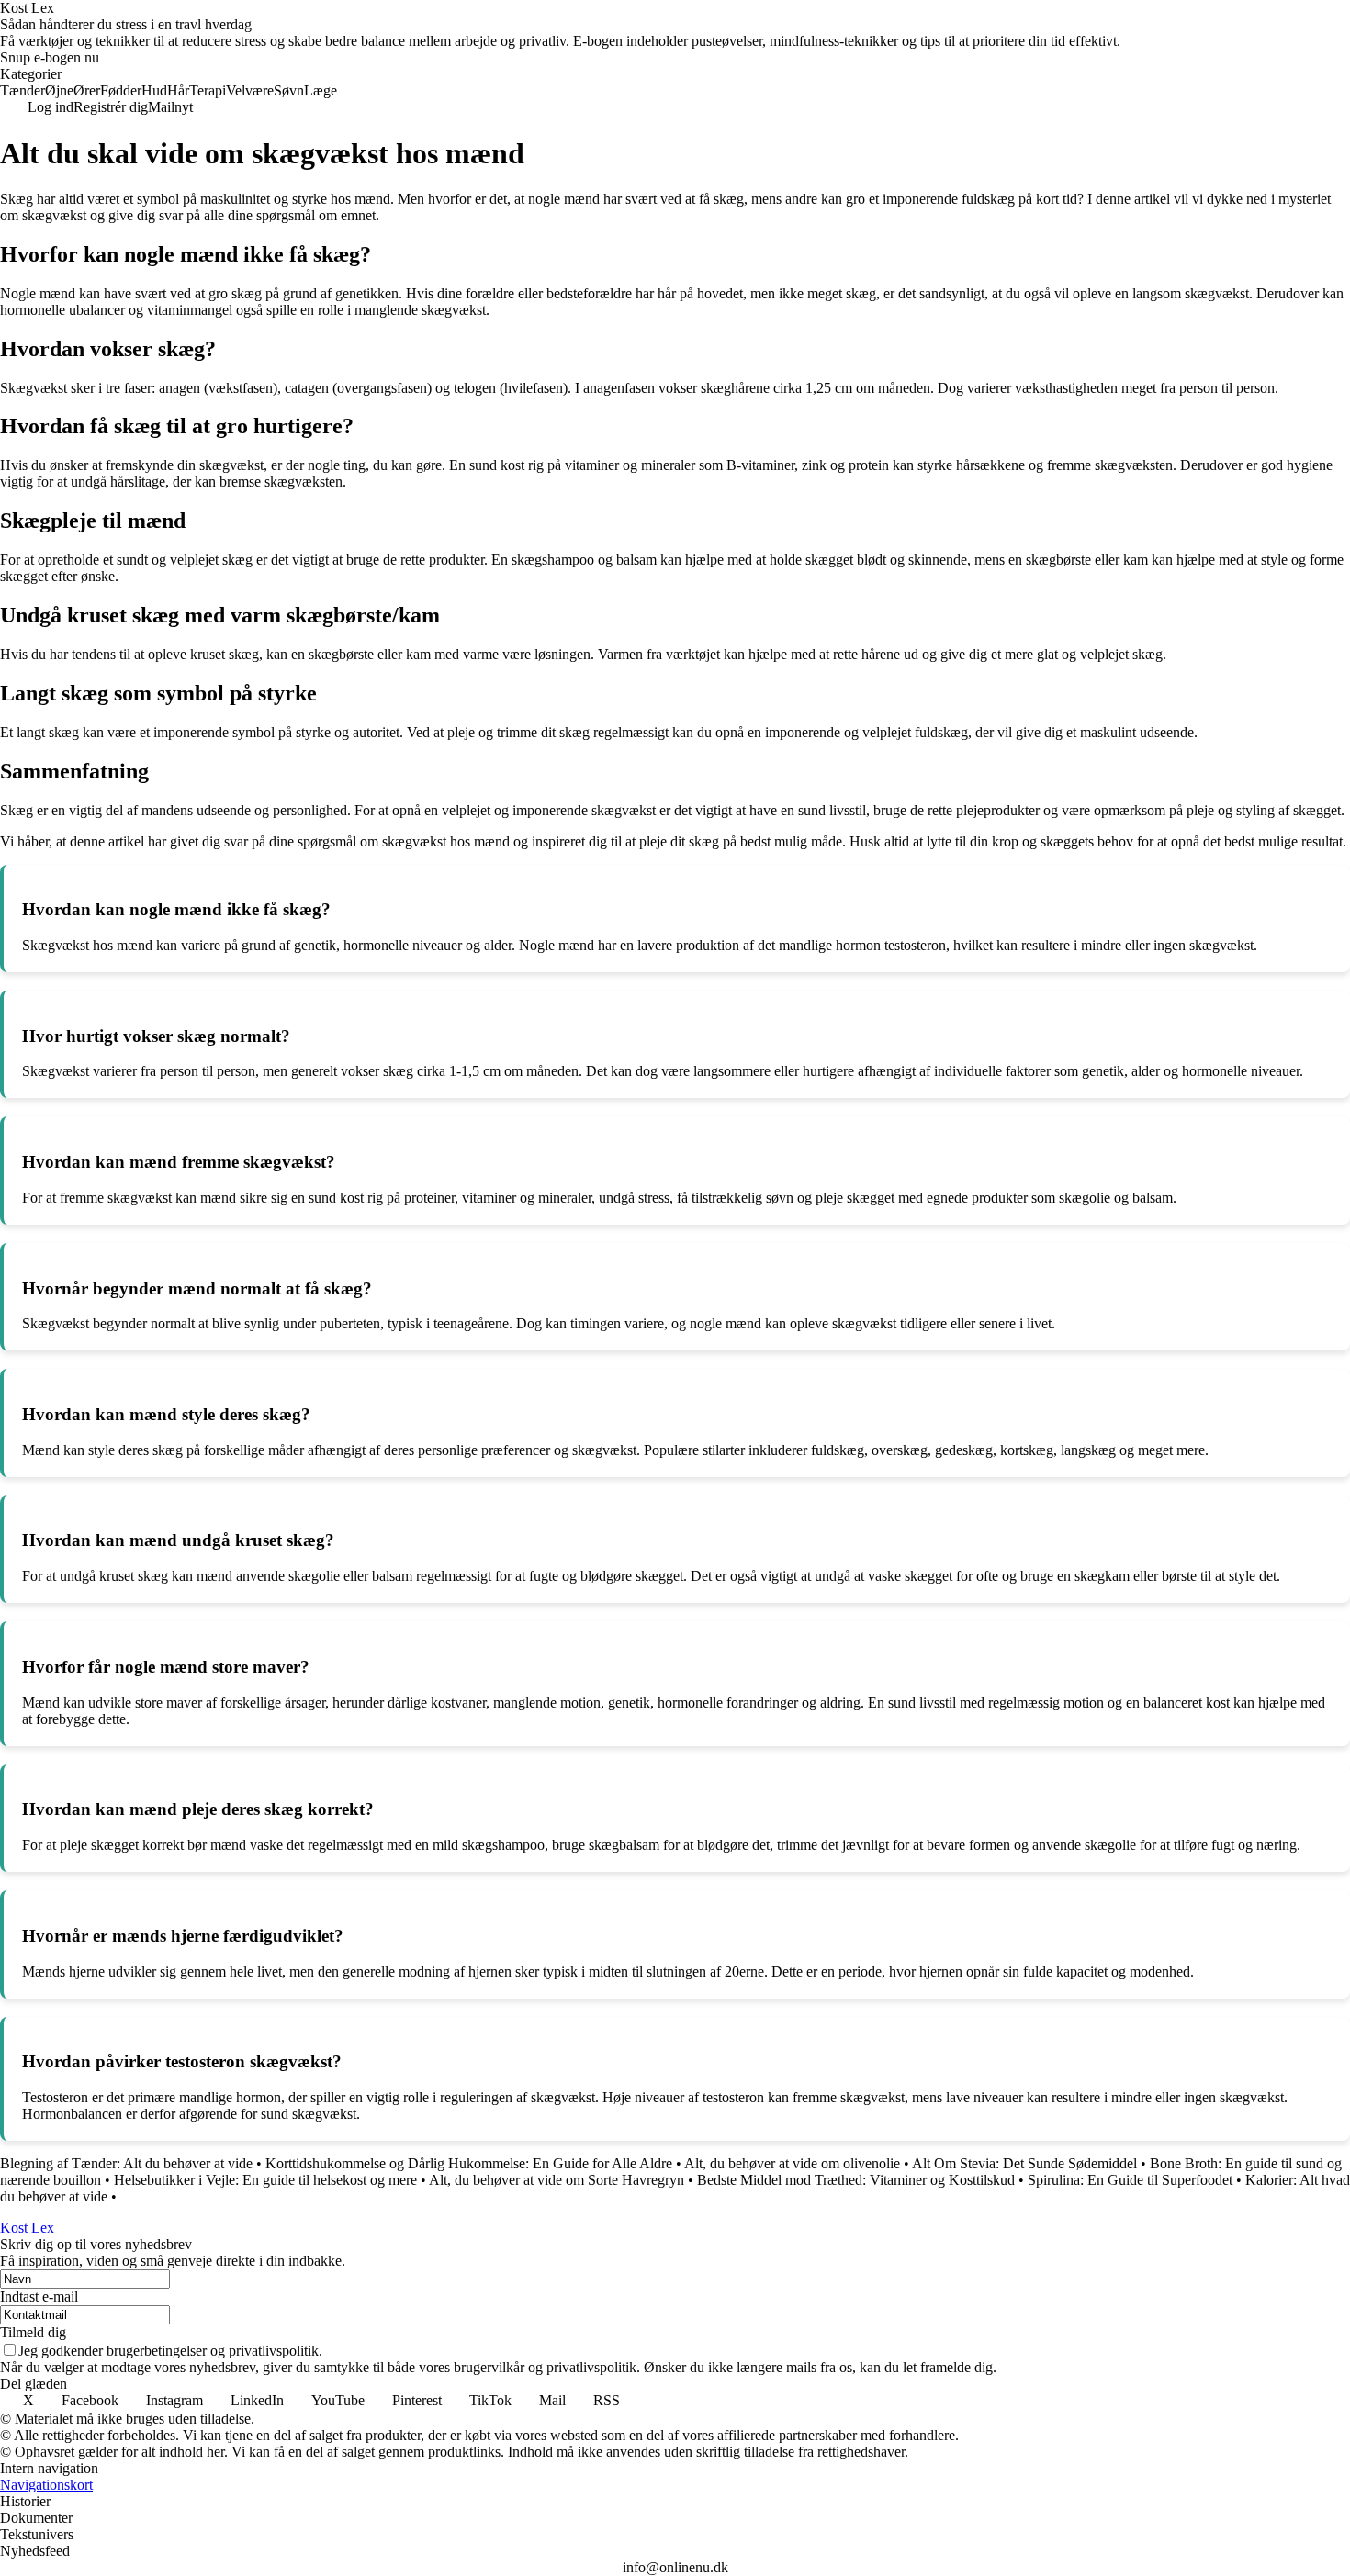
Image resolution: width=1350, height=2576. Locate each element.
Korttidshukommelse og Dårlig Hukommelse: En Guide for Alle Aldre (469, 2163)
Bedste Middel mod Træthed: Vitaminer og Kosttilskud (856, 2180)
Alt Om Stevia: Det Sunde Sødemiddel (1024, 2163)
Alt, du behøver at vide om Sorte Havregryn (557, 2180)
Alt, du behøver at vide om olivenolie (792, 2163)
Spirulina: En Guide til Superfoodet (1130, 2180)
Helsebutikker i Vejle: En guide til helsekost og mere (265, 2180)
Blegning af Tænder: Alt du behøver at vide (126, 2163)
